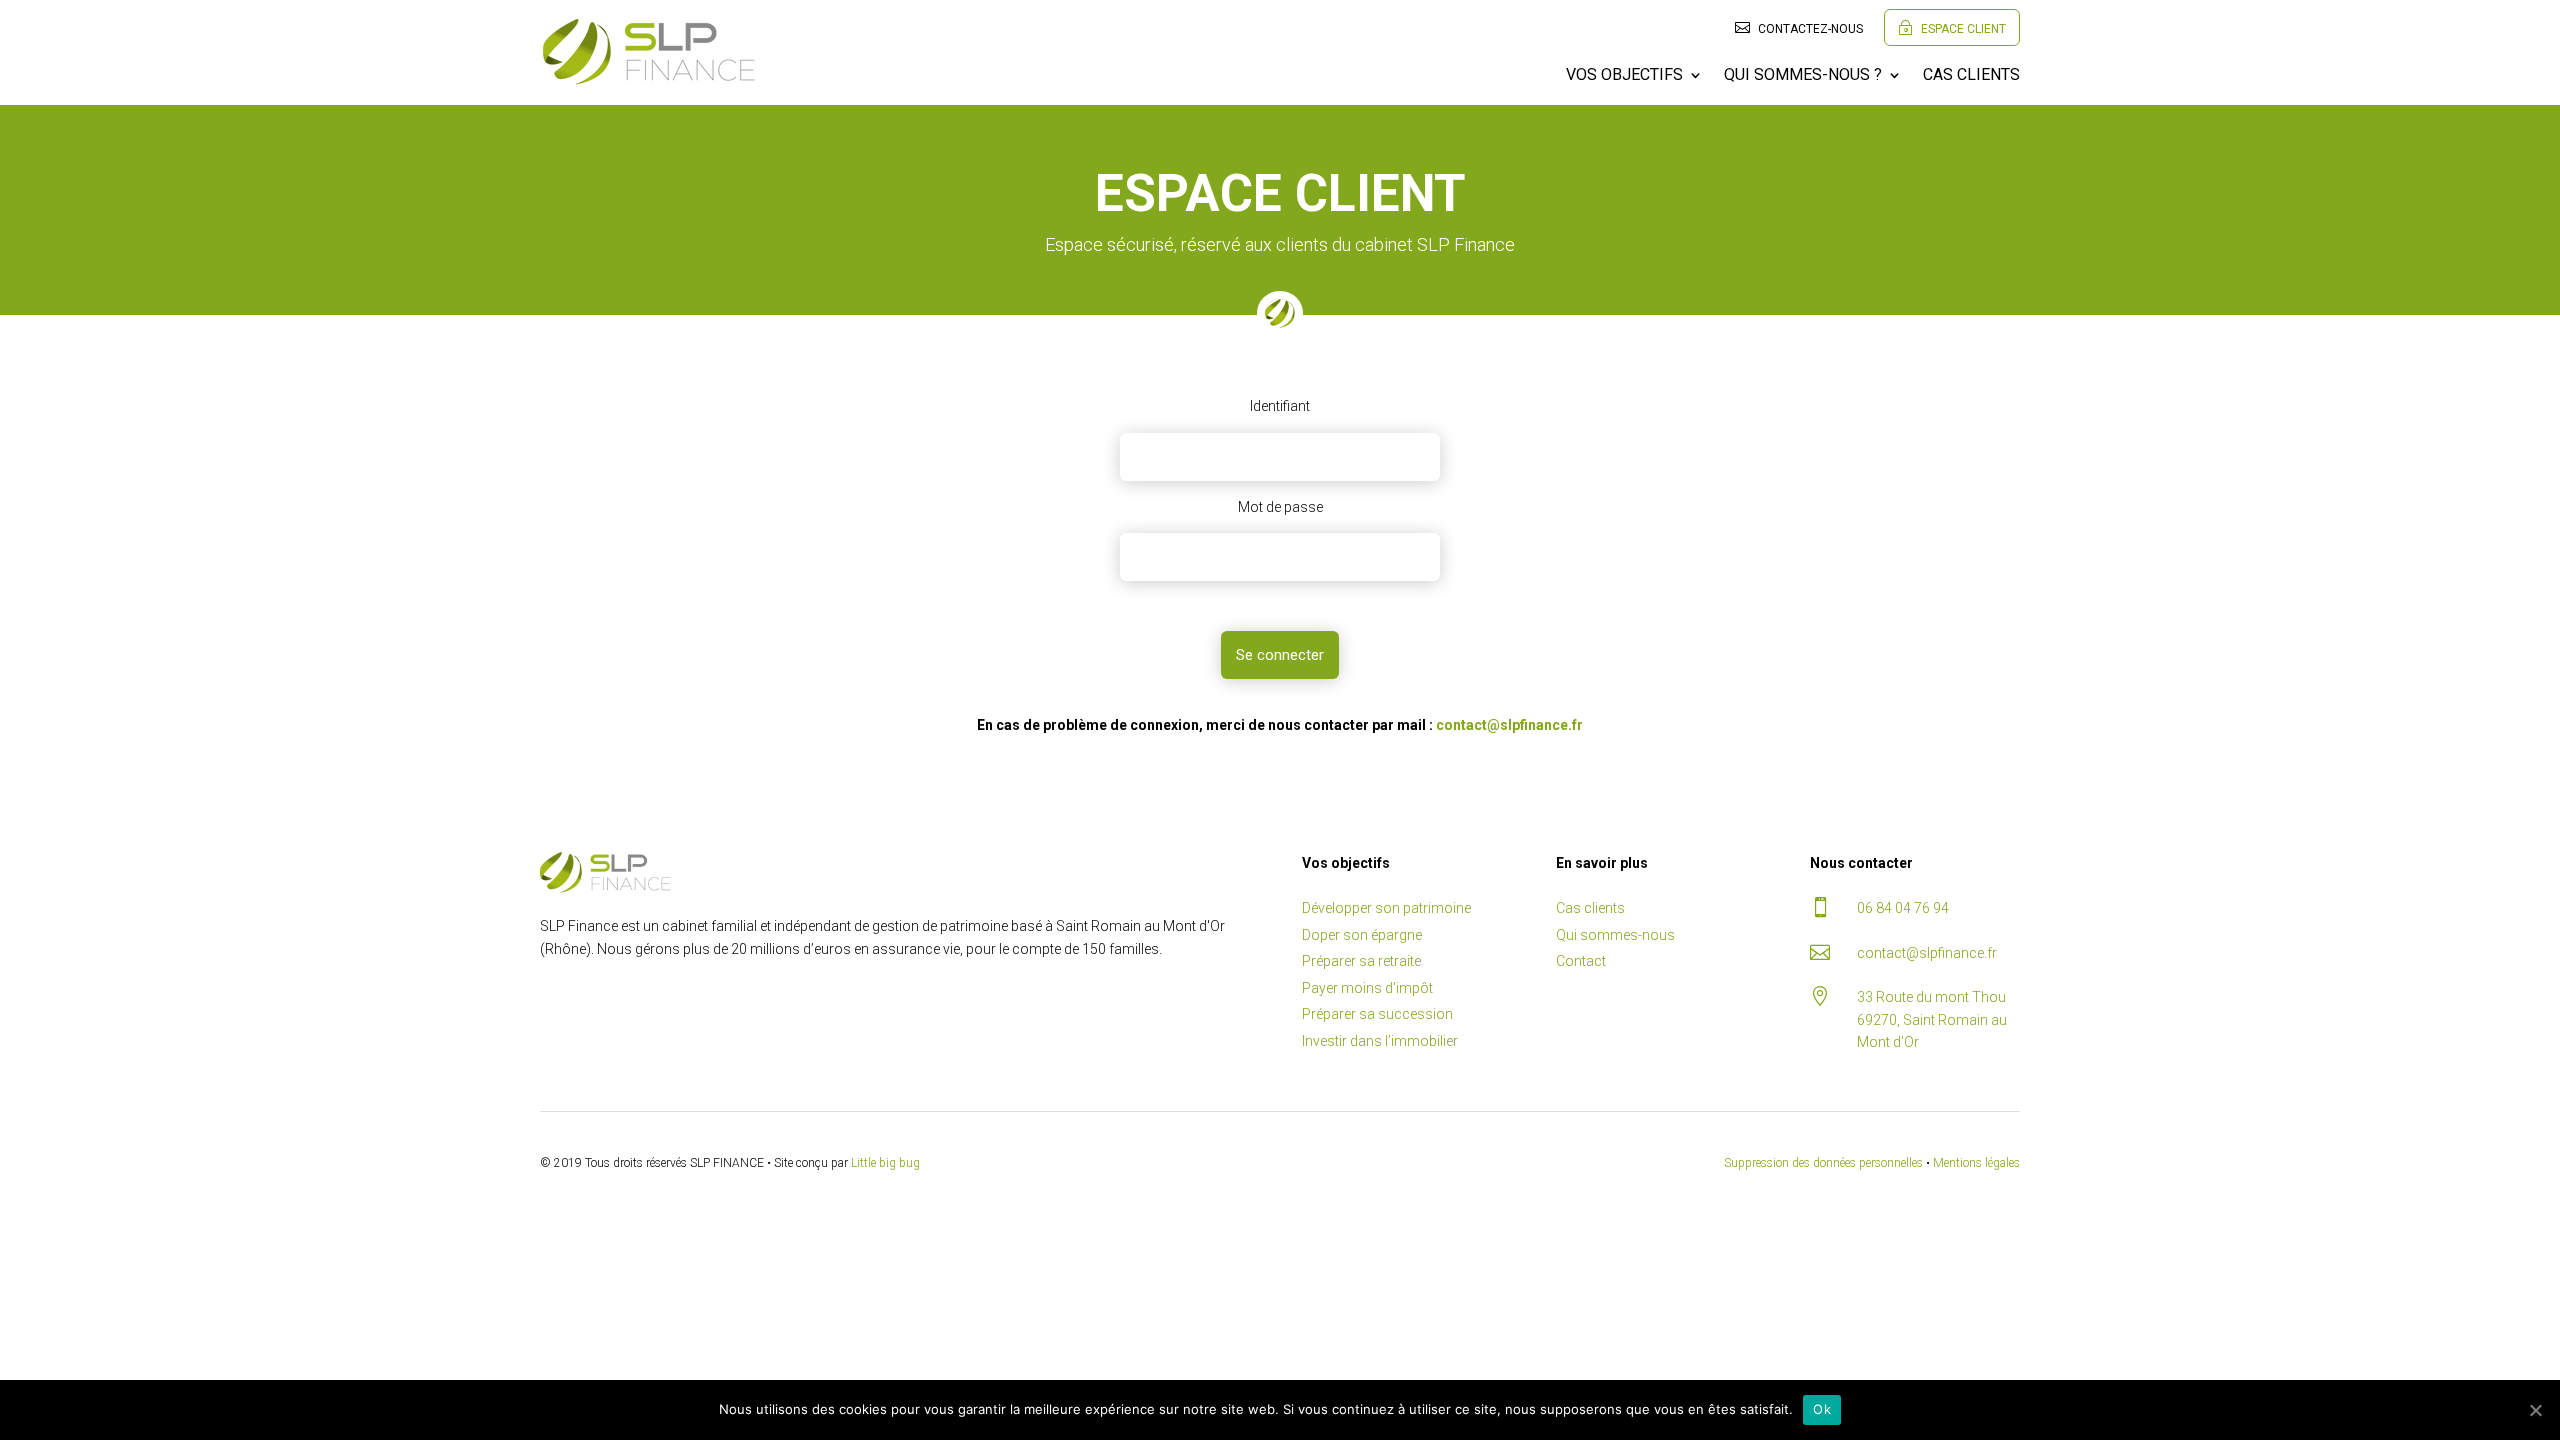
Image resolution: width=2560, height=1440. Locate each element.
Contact (1581, 961)
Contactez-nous (1799, 28)
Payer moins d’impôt (1367, 988)
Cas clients (1971, 76)
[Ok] (2535, 1410)
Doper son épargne (1362, 935)
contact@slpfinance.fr (1509, 725)
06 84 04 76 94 (1903, 908)
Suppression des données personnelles (1823, 1163)
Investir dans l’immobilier (1380, 1041)
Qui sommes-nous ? (1803, 76)
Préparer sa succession (1377, 1014)
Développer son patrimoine (1386, 908)
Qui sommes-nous (1615, 935)
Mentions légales (1976, 1163)
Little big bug (885, 1163)
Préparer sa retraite (1361, 961)
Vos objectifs (1624, 76)
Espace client (1952, 28)
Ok (1822, 1409)
